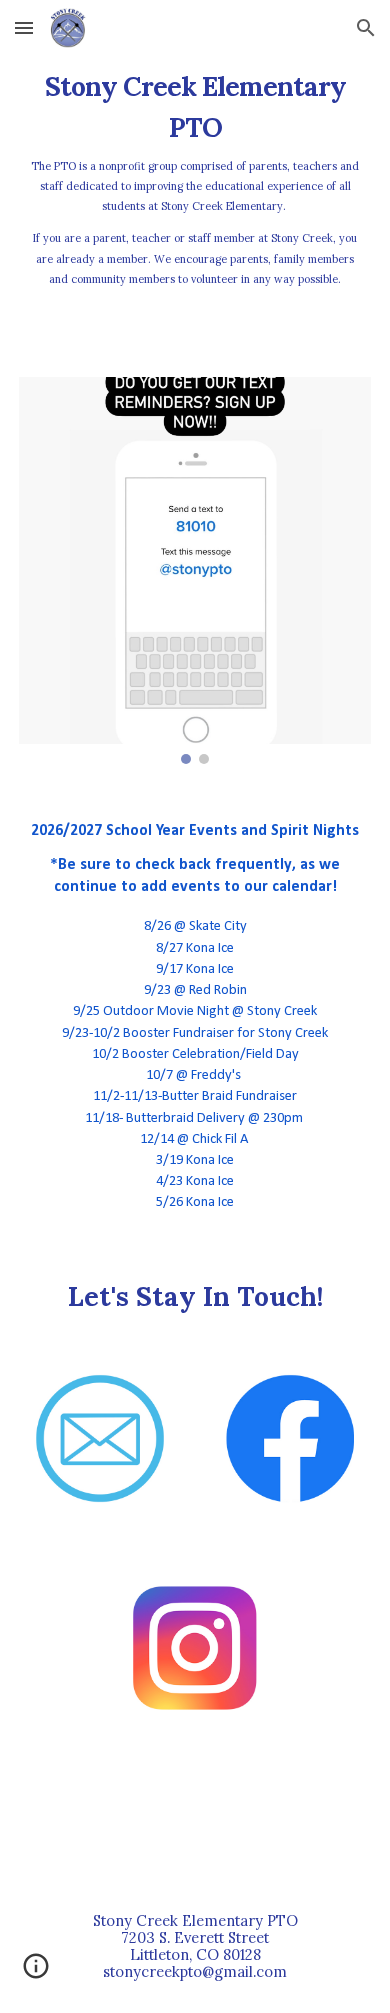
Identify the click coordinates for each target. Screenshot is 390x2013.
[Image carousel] (195, 570)
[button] (24, 27)
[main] (195, 191)
